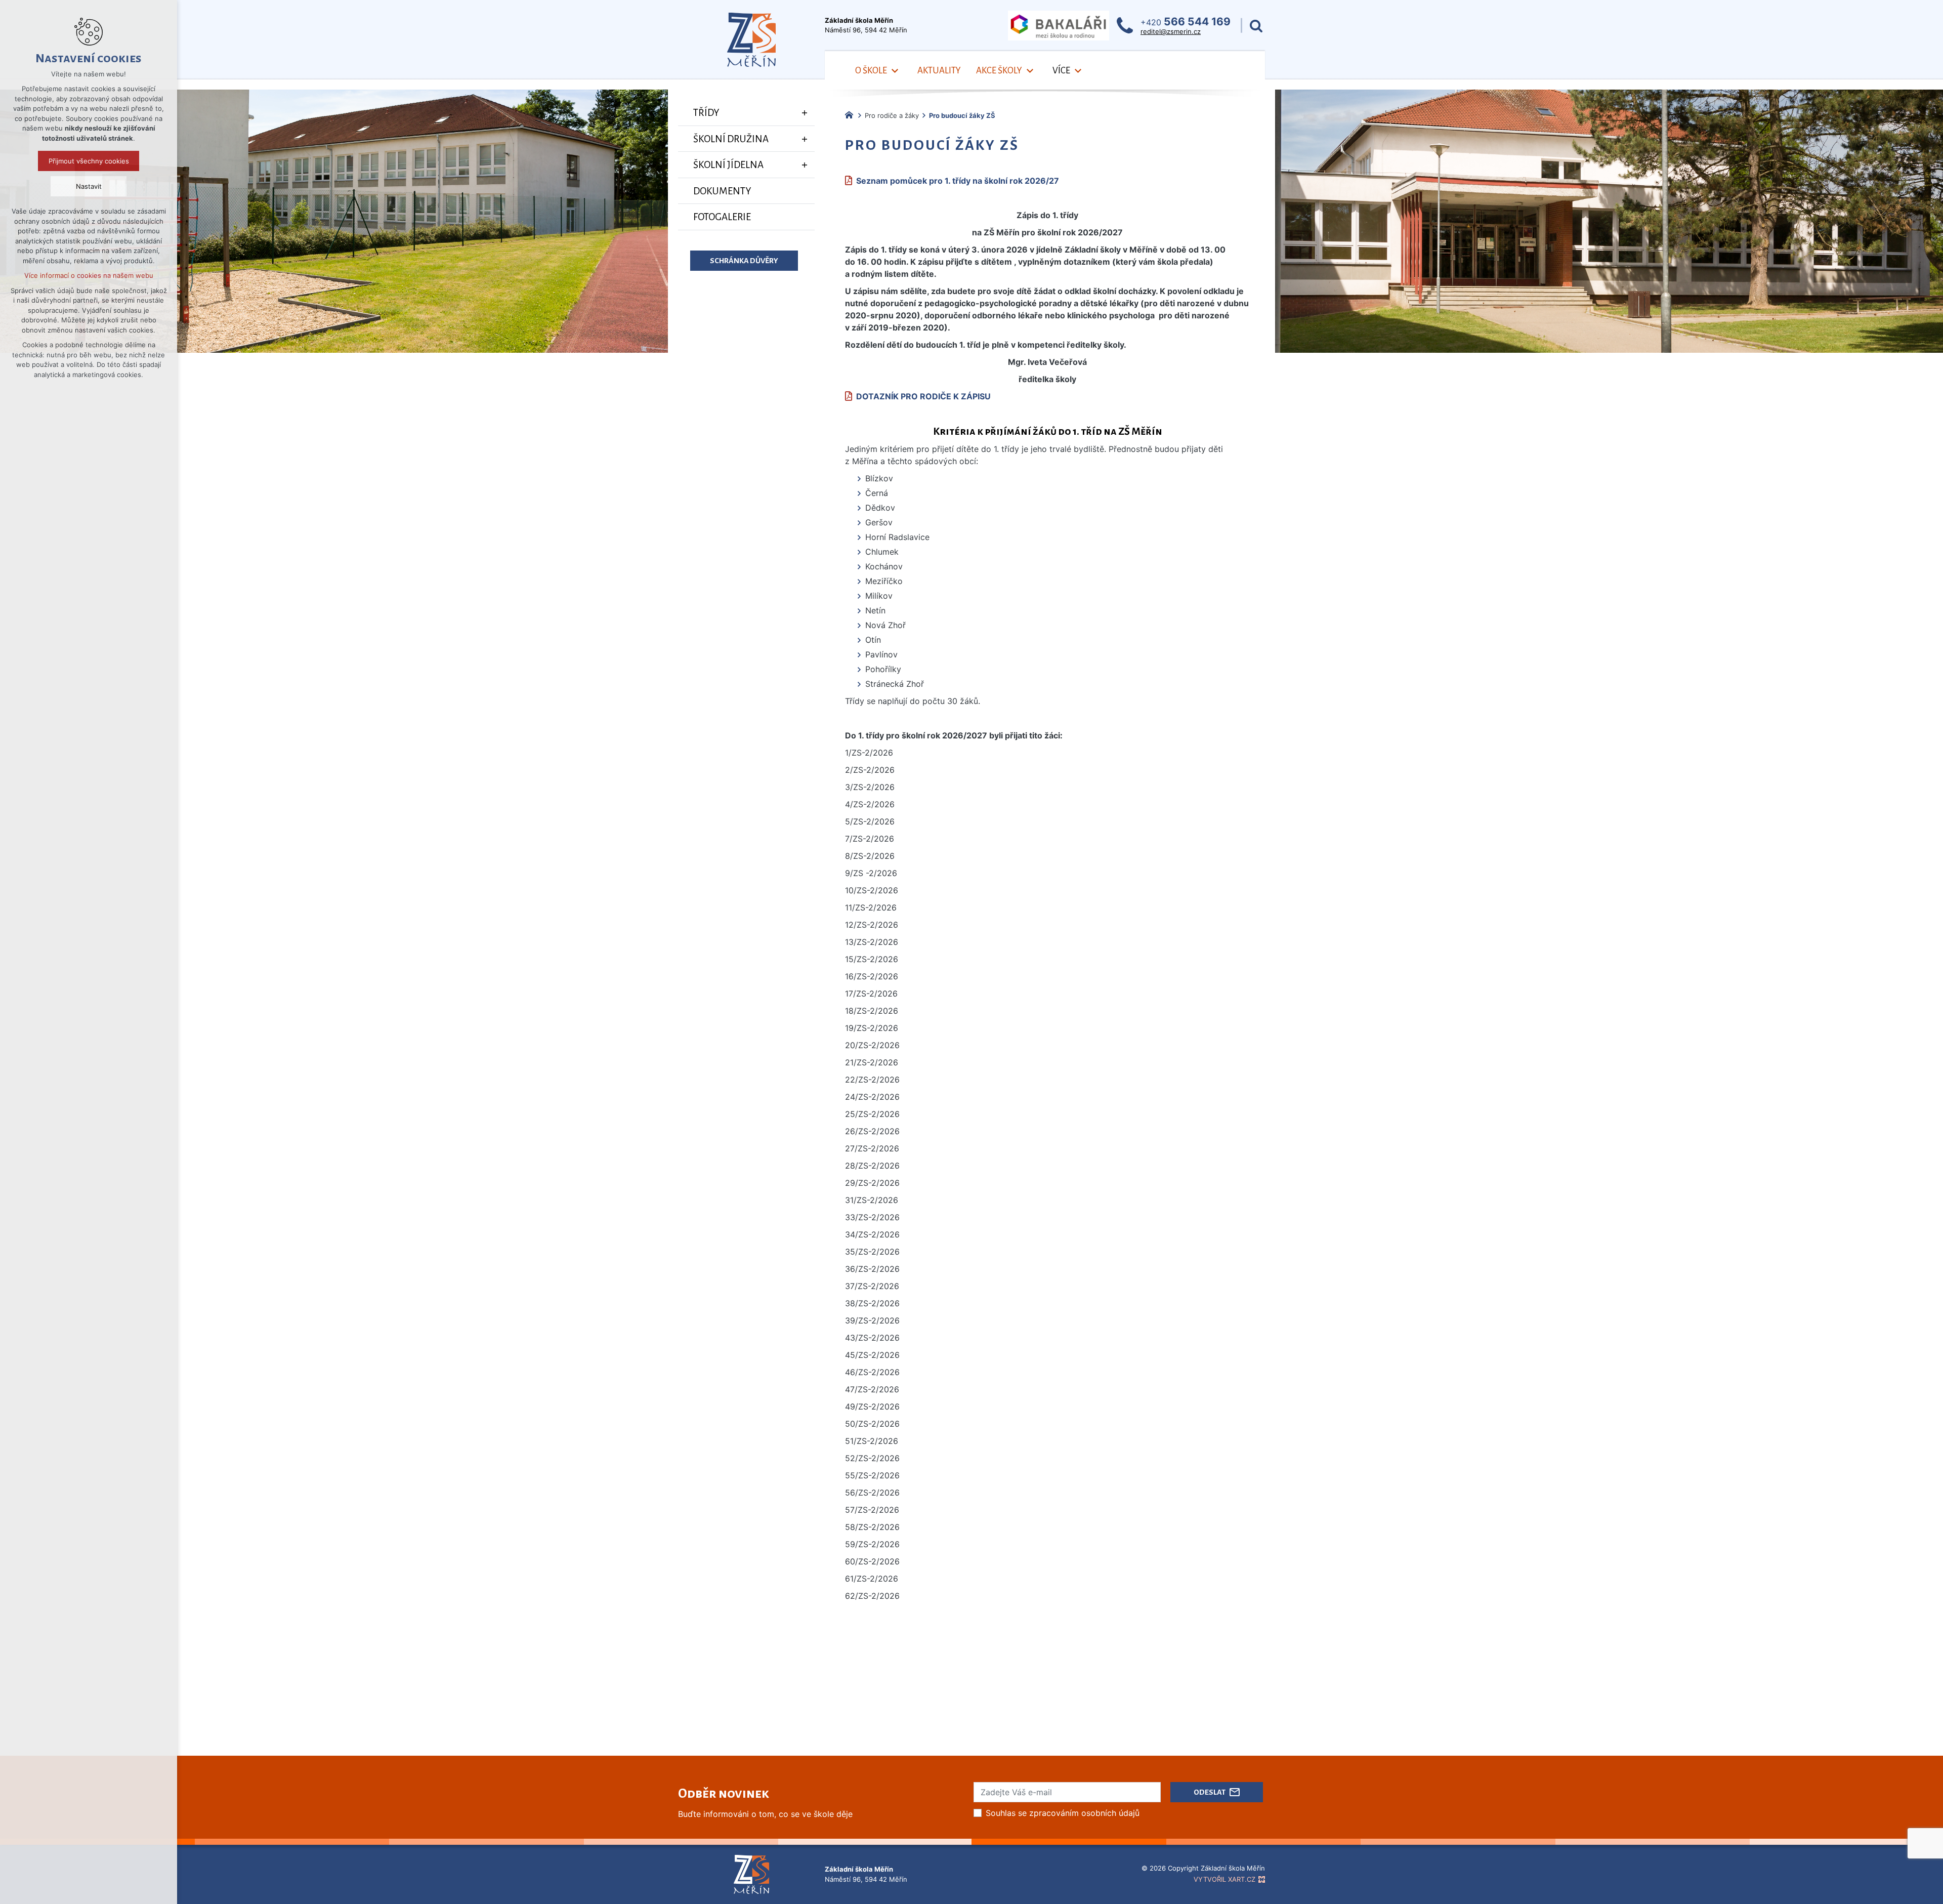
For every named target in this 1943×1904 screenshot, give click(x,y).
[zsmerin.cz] (852, 114)
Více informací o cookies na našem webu (89, 275)
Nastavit (89, 186)
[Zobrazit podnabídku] (895, 71)
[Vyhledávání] (1256, 26)
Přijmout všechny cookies (89, 161)
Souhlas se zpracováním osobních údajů (1063, 1813)
